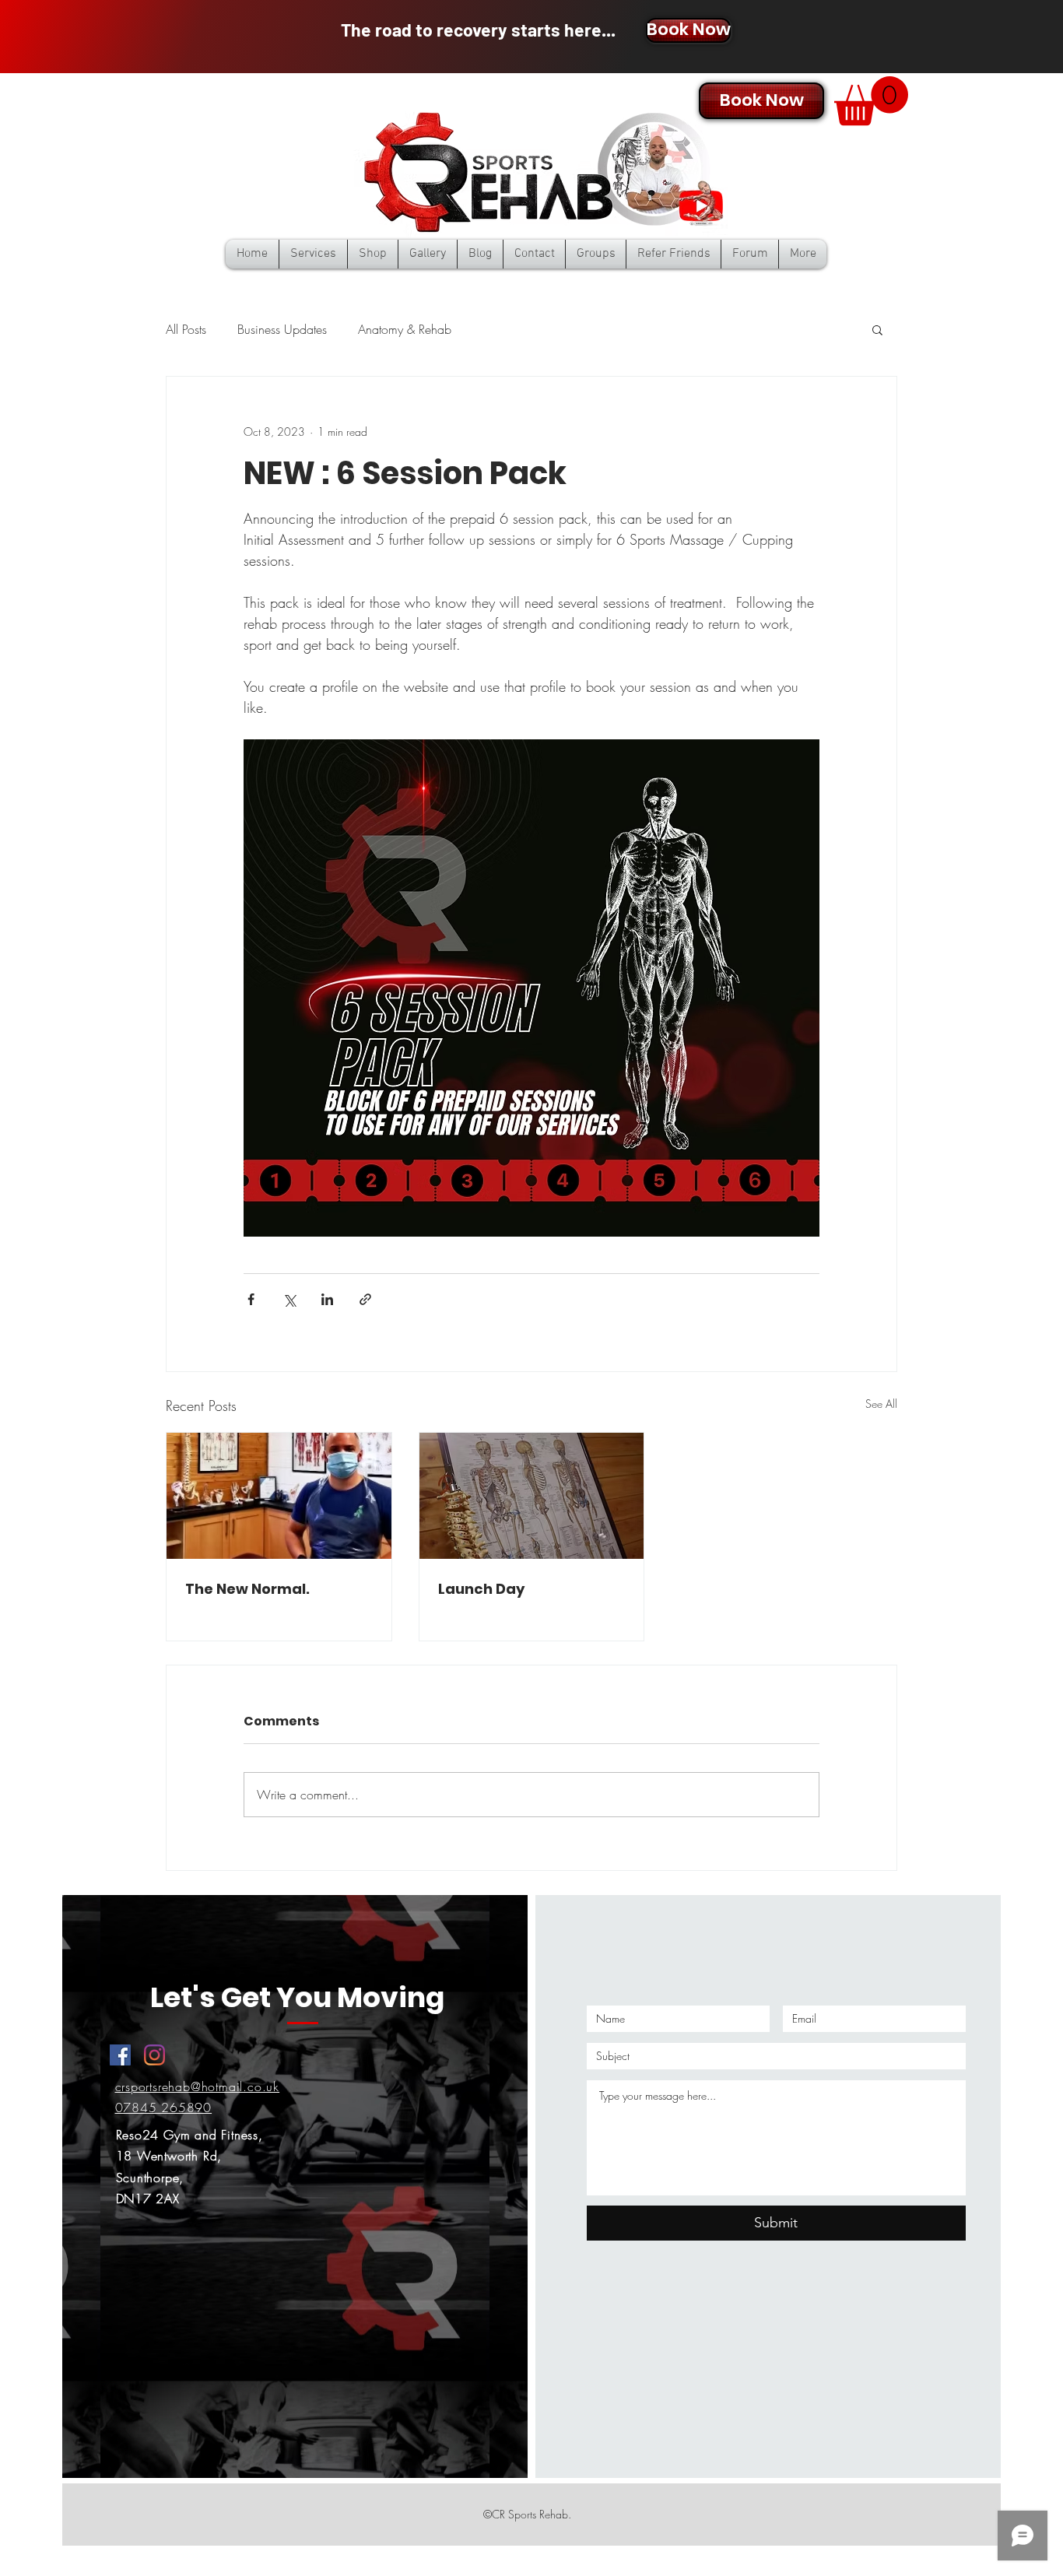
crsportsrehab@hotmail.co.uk (198, 2086)
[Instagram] (154, 2055)
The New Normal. (247, 1589)
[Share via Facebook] (251, 1299)
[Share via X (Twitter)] (289, 1299)
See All (881, 1404)
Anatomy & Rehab (405, 329)
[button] (871, 101)
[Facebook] (120, 2055)
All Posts (186, 329)
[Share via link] (365, 1299)
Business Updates (282, 329)
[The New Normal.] (279, 1496)
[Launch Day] (532, 1496)
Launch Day (481, 1589)
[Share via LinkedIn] (327, 1299)
